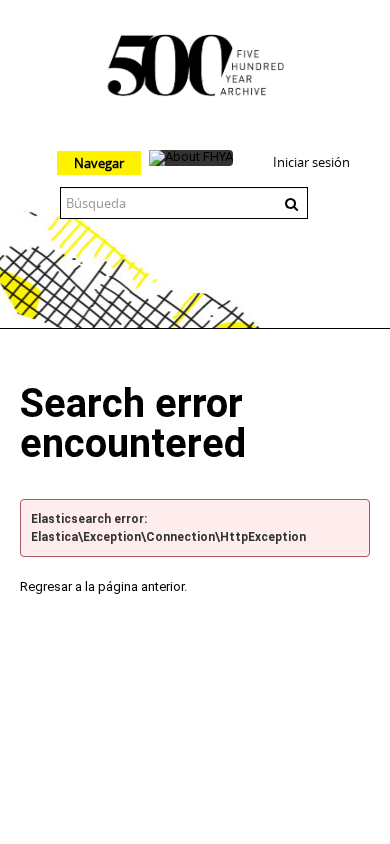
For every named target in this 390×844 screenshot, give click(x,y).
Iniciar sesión (311, 162)
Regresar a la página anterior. (103, 586)
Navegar (99, 163)
